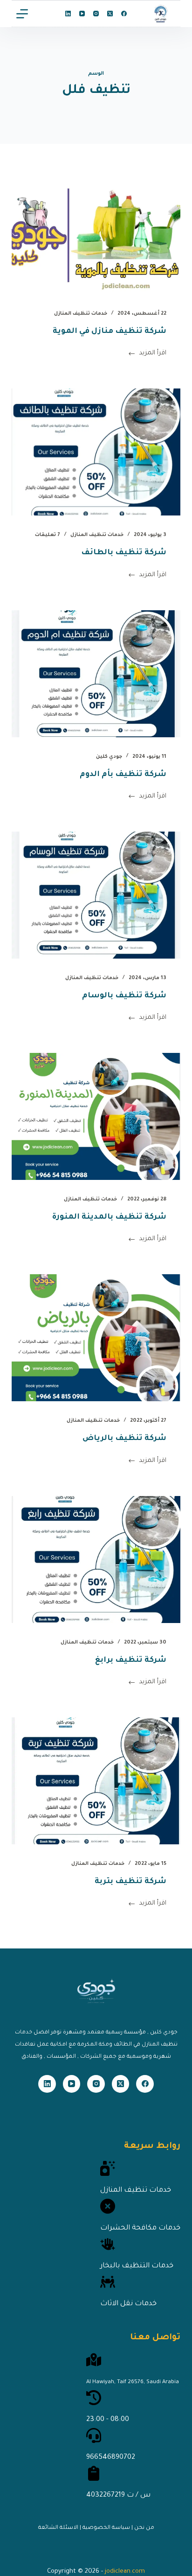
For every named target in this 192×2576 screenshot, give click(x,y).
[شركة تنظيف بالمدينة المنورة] (96, 1116)
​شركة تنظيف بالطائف (124, 553)
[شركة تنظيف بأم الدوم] (96, 674)
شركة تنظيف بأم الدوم (123, 775)
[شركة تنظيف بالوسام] (96, 895)
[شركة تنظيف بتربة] (96, 1781)
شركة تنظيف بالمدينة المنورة (109, 1217)
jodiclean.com (125, 2572)
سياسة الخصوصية (106, 2528)
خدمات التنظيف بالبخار (137, 2266)
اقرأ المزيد (153, 355)
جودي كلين (109, 757)
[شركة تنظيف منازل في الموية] (96, 231)
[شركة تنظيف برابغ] (96, 1560)
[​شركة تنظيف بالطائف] (96, 452)
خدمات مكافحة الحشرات (140, 2228)
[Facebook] (124, 14)
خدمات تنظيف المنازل (81, 314)
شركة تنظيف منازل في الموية (110, 332)
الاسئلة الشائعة (58, 2528)
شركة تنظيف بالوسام (124, 996)
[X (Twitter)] (110, 14)
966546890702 (111, 2458)
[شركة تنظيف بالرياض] (96, 1338)
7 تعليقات (48, 535)
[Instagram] (96, 14)
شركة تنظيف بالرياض (124, 1439)
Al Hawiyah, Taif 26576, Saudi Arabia (133, 2382)
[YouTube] (82, 14)
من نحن (144, 2528)
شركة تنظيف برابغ (131, 1660)
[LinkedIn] (68, 14)
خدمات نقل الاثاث (128, 2304)
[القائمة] (22, 14)
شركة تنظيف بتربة (130, 1882)
